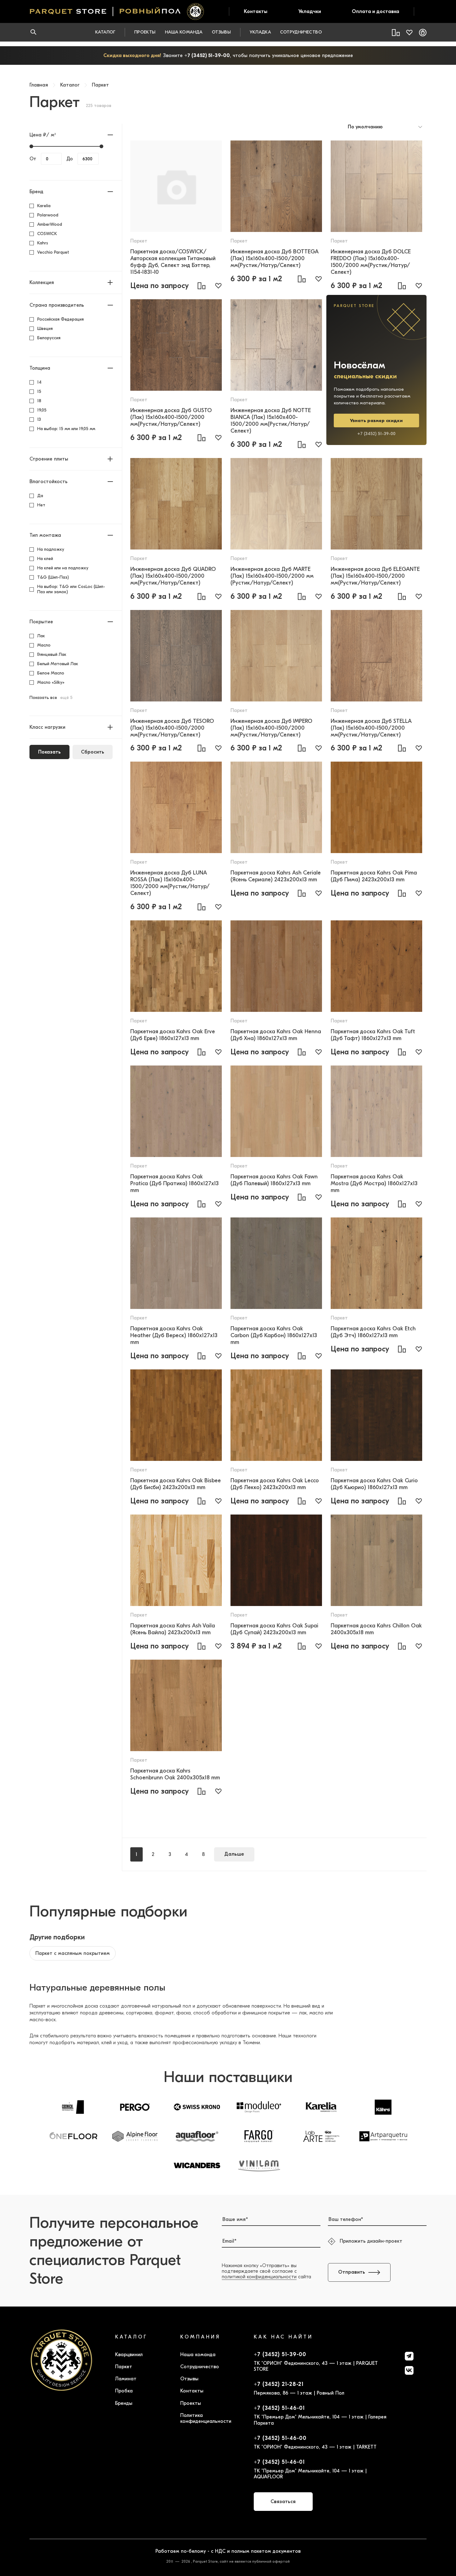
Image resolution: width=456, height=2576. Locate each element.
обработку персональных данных (287, 1358)
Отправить (305, 1335)
